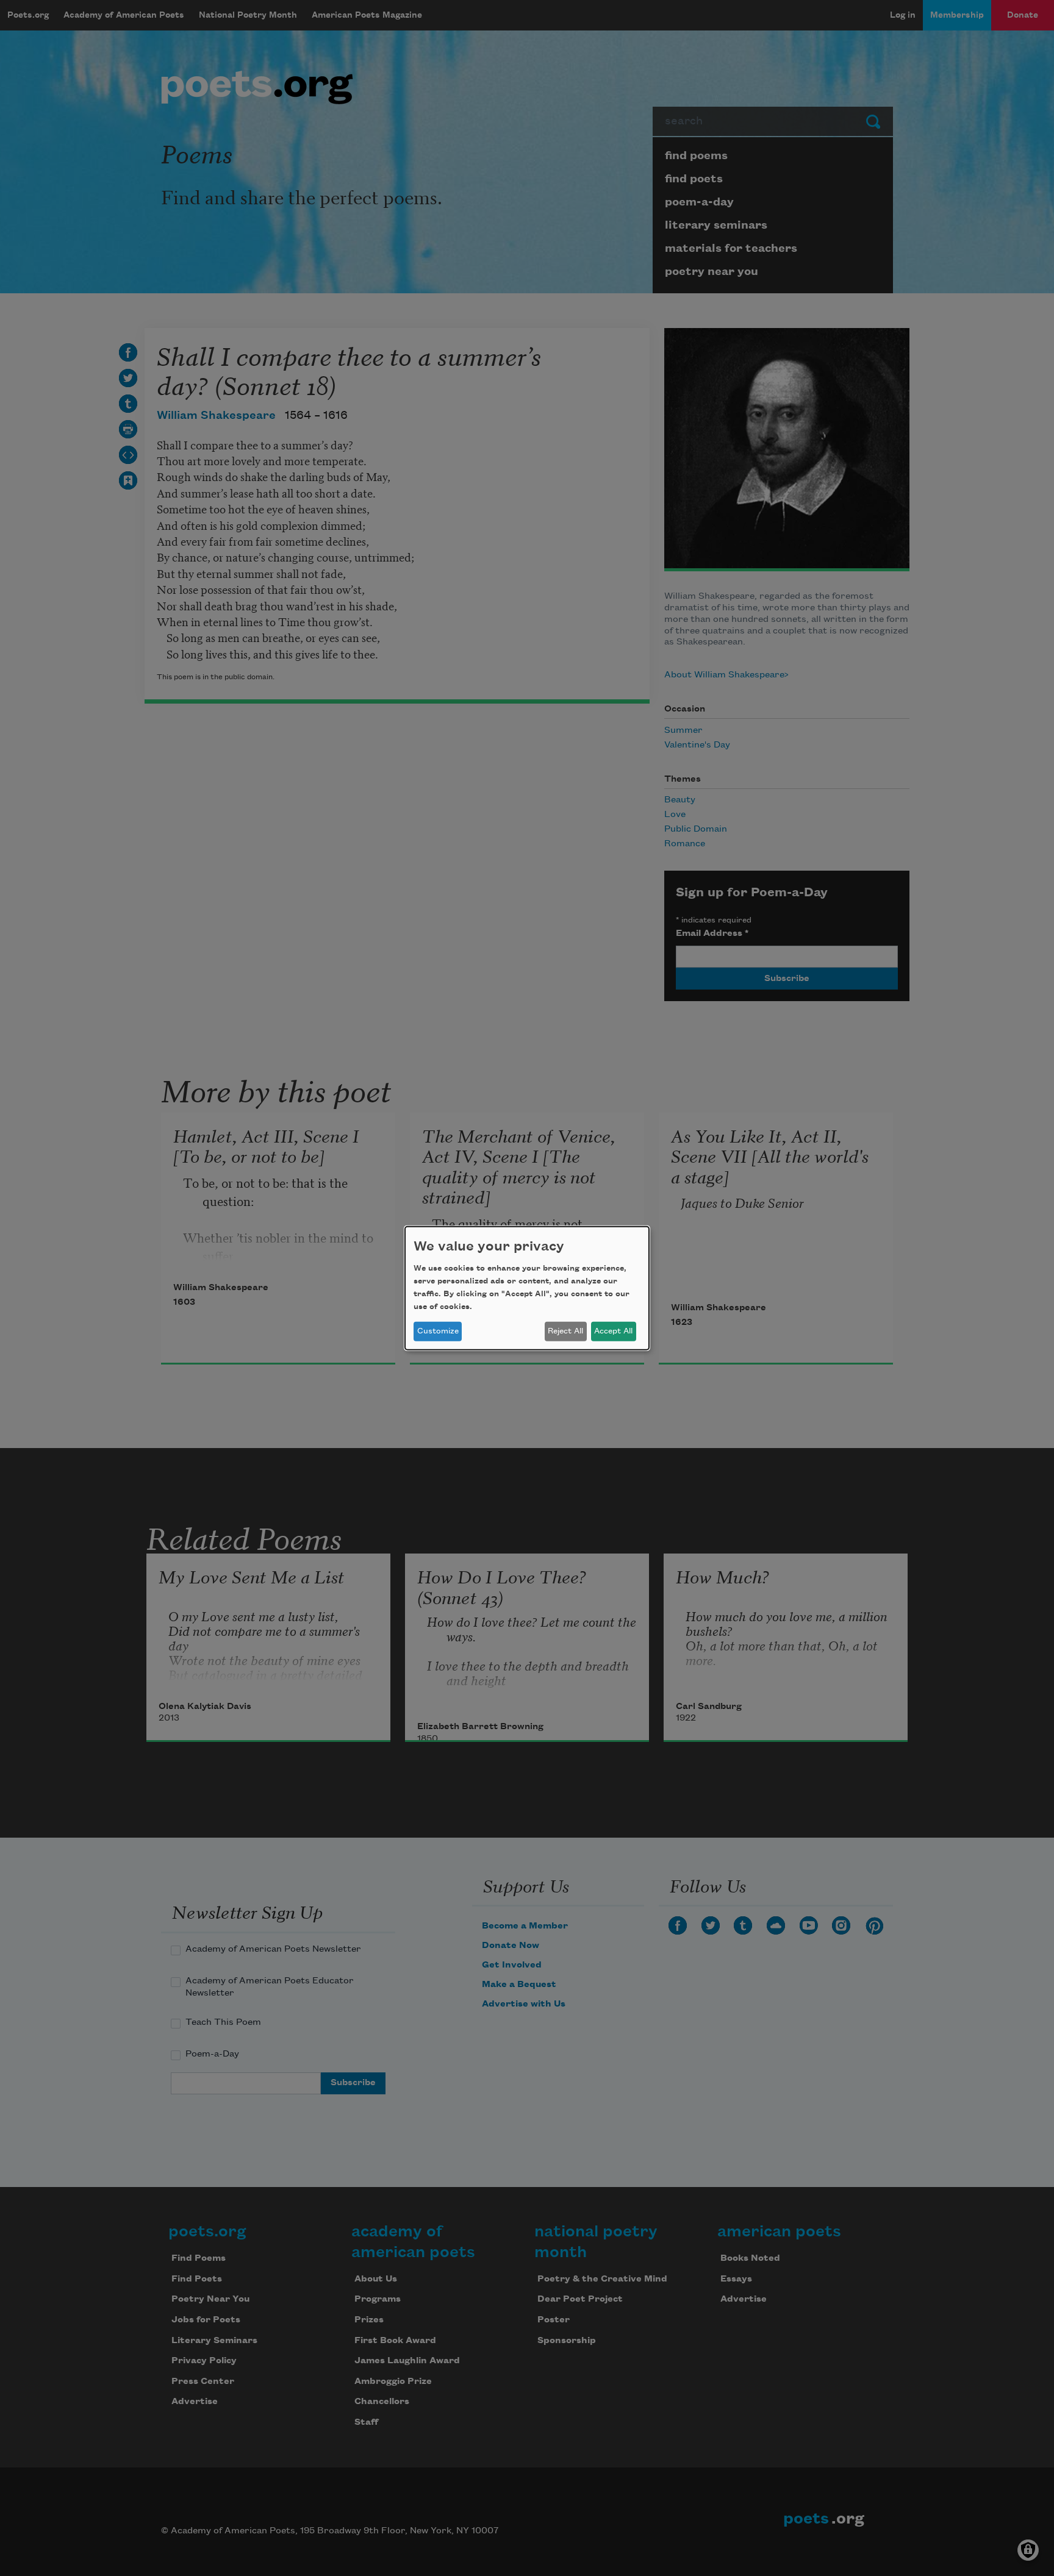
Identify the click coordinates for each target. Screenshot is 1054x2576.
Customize (438, 1331)
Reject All (565, 1331)
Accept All (613, 1331)
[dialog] (527, 1288)
